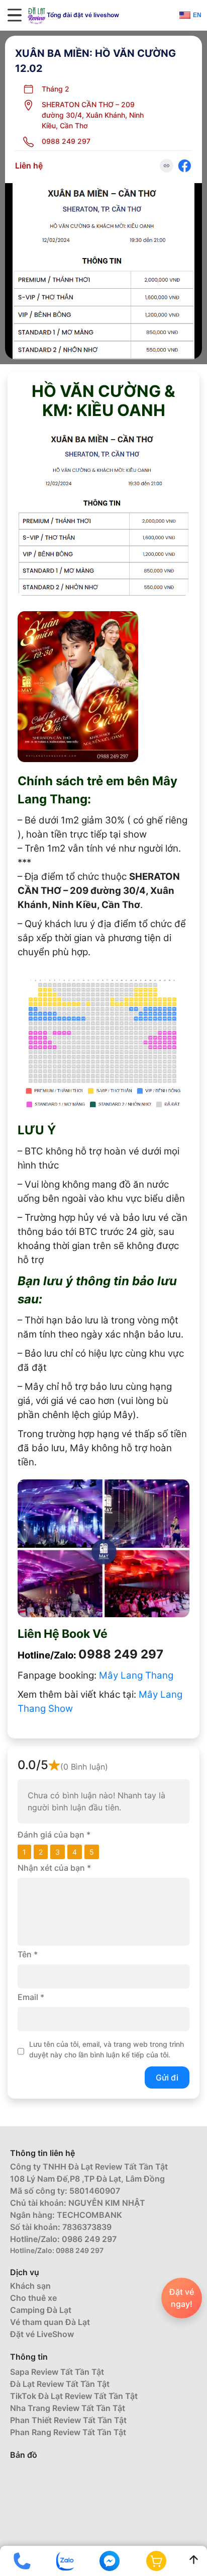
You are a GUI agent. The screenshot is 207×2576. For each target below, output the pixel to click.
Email (31, 1997)
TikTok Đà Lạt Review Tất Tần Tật (74, 2396)
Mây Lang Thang (136, 1675)
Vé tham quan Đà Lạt (50, 2322)
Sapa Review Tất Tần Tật (57, 2372)
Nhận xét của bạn (54, 1868)
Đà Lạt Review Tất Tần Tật (60, 2384)
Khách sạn (30, 2286)
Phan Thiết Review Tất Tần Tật (68, 2420)
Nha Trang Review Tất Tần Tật (68, 2408)
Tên (28, 1954)
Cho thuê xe (33, 2298)
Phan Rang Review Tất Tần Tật (68, 2432)
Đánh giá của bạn (54, 1835)
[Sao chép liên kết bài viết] (167, 166)
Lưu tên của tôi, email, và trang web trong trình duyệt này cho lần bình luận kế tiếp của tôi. (107, 2049)
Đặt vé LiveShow (42, 2334)
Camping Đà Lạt (41, 2310)
